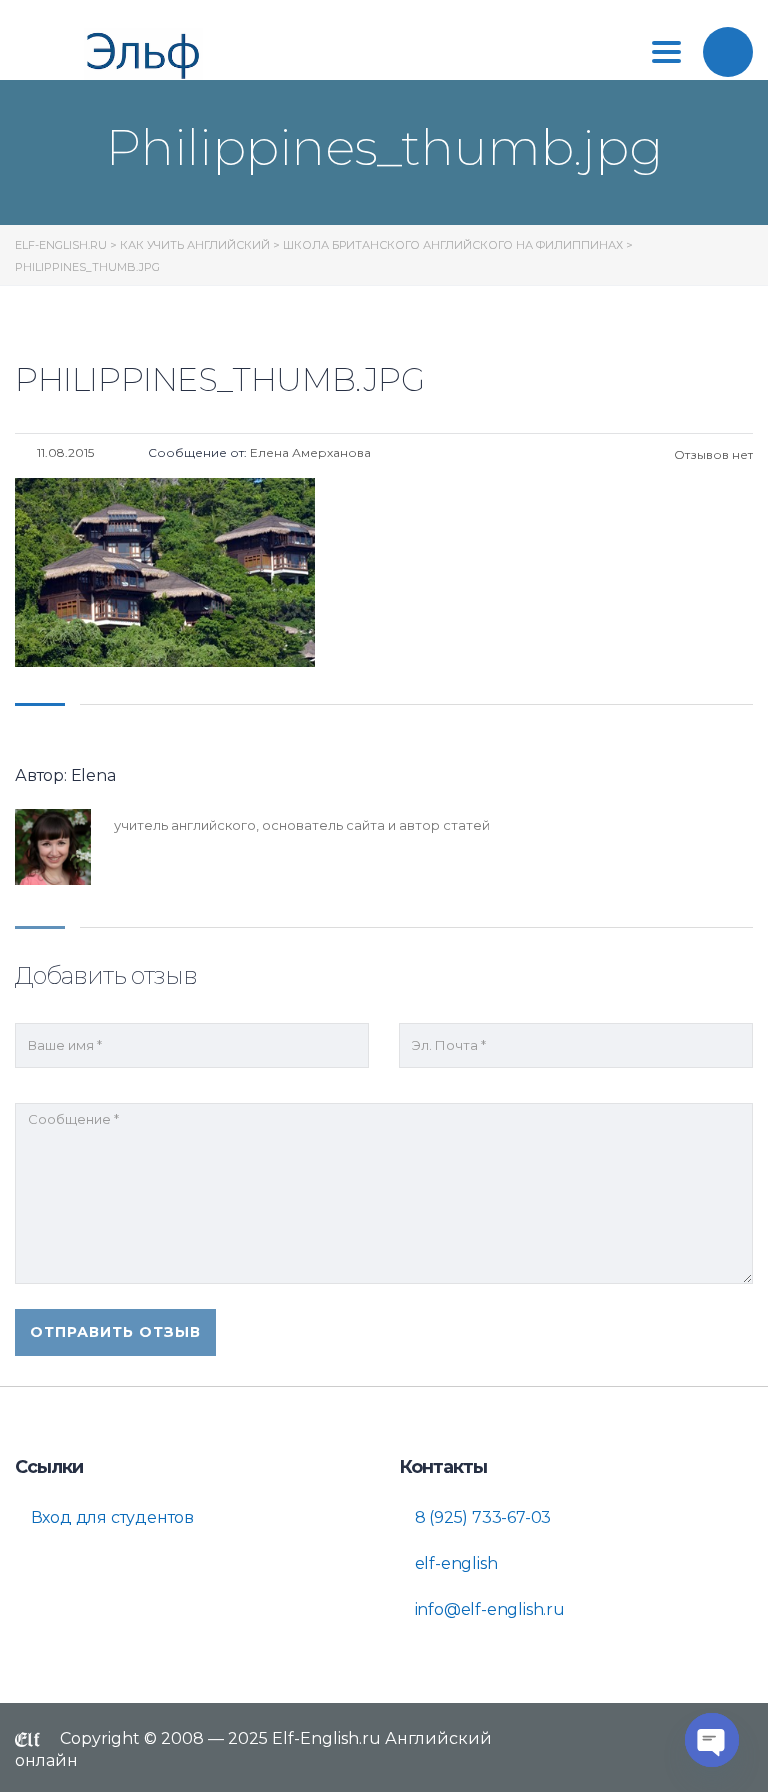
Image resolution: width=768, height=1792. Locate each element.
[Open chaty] (712, 1740)
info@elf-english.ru (488, 1609)
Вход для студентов (110, 1517)
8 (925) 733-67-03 (481, 1517)
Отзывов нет (712, 454)
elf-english (454, 1563)
